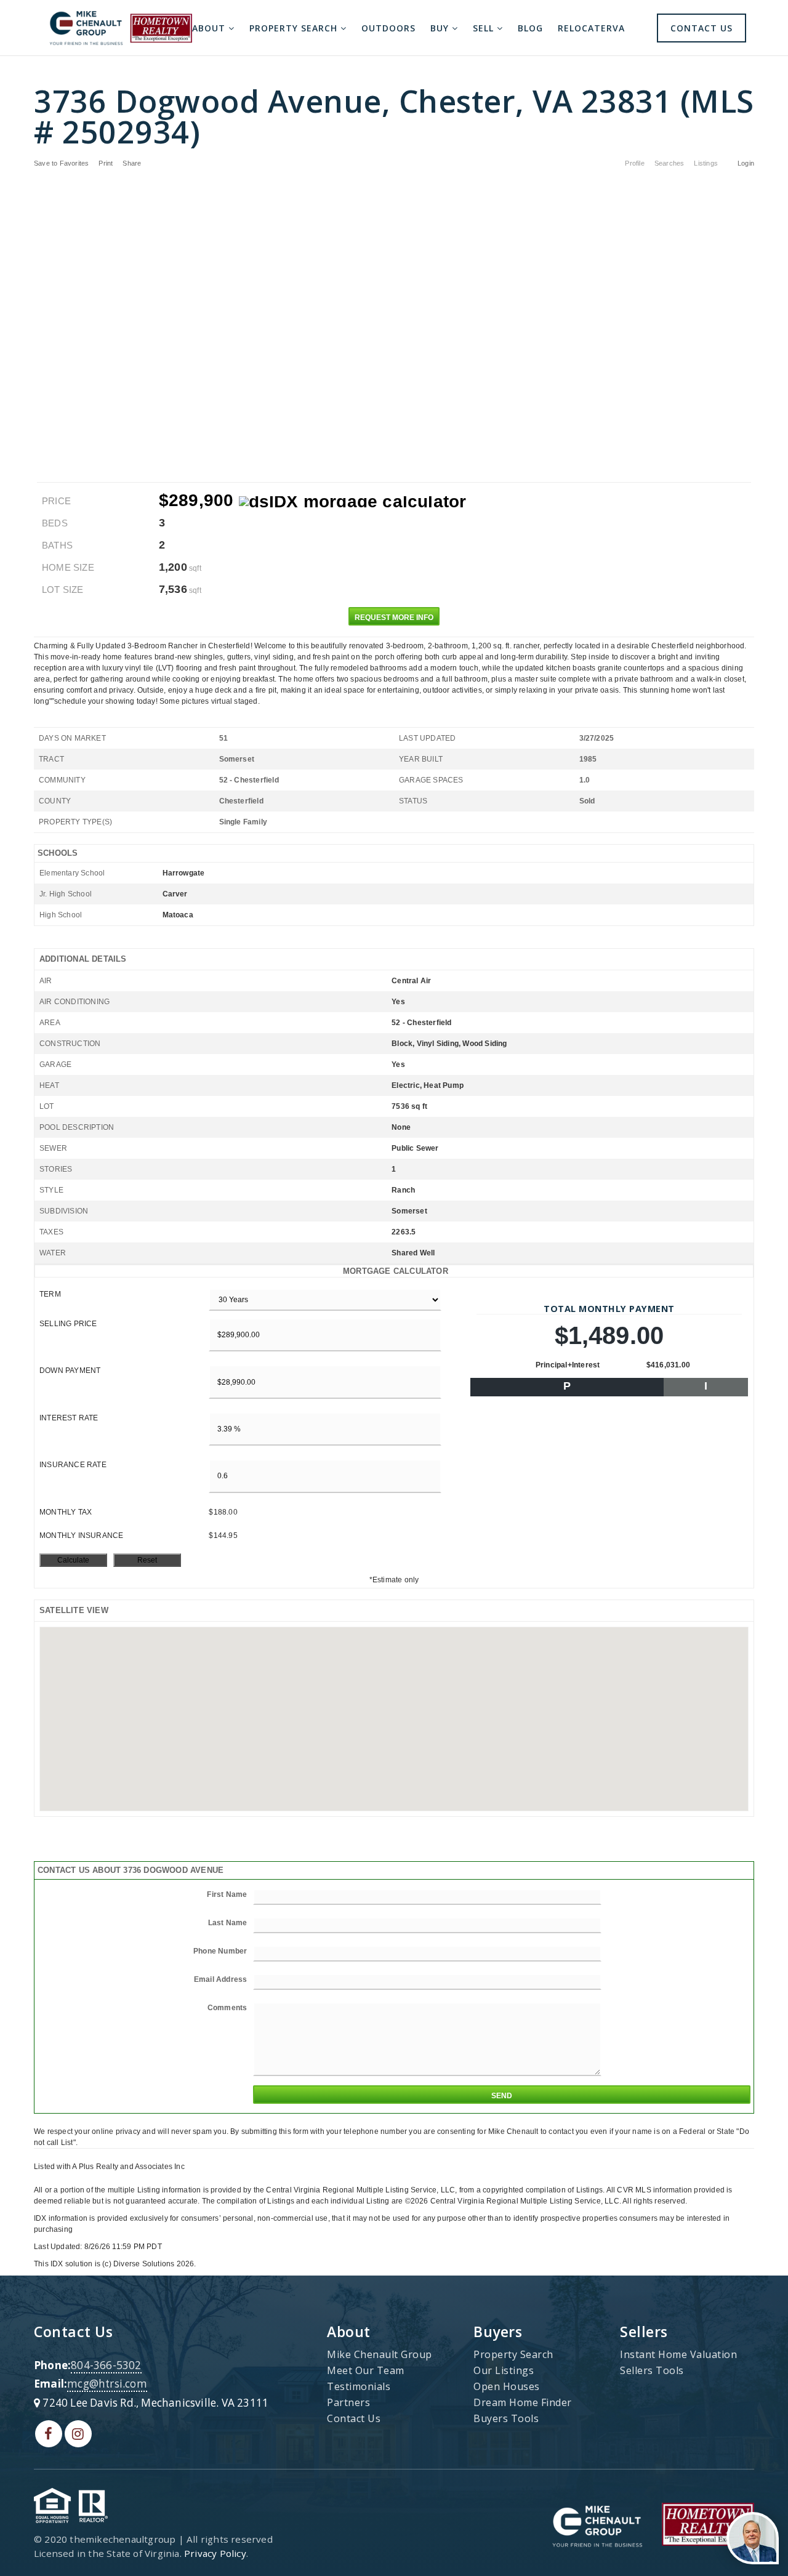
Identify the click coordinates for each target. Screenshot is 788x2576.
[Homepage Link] (597, 2523)
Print (106, 163)
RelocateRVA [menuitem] (591, 28)
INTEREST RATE (69, 1418)
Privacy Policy (215, 2553)
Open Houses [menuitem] (507, 2386)
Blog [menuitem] (530, 28)
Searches (669, 163)
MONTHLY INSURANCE (81, 1536)
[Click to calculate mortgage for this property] (353, 502)
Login (746, 163)
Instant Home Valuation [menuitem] (678, 2354)
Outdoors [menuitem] (388, 28)
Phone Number (220, 1951)
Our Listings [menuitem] (504, 2370)
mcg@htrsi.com (107, 2384)
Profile (634, 163)
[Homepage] (121, 28)
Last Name (228, 1923)
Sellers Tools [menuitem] (652, 2370)
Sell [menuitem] (485, 28)
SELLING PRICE (68, 1324)
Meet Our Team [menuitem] (366, 2370)
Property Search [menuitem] (295, 28)
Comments (227, 2008)
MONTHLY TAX (66, 1512)
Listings (706, 163)
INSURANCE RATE (73, 1465)
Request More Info (394, 618)
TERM (50, 1294)
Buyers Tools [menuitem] (506, 2418)
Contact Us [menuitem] (702, 28)
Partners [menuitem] (348, 2402)
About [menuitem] (210, 28)
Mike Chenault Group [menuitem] (380, 2354)
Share (133, 163)
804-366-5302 (106, 2365)
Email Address (221, 1979)
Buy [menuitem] (441, 28)
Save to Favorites (61, 163)
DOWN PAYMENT (70, 1371)
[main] (394, 1163)
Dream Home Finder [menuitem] (523, 2402)
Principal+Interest (568, 1365)
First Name (227, 1894)
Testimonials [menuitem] (359, 2386)
